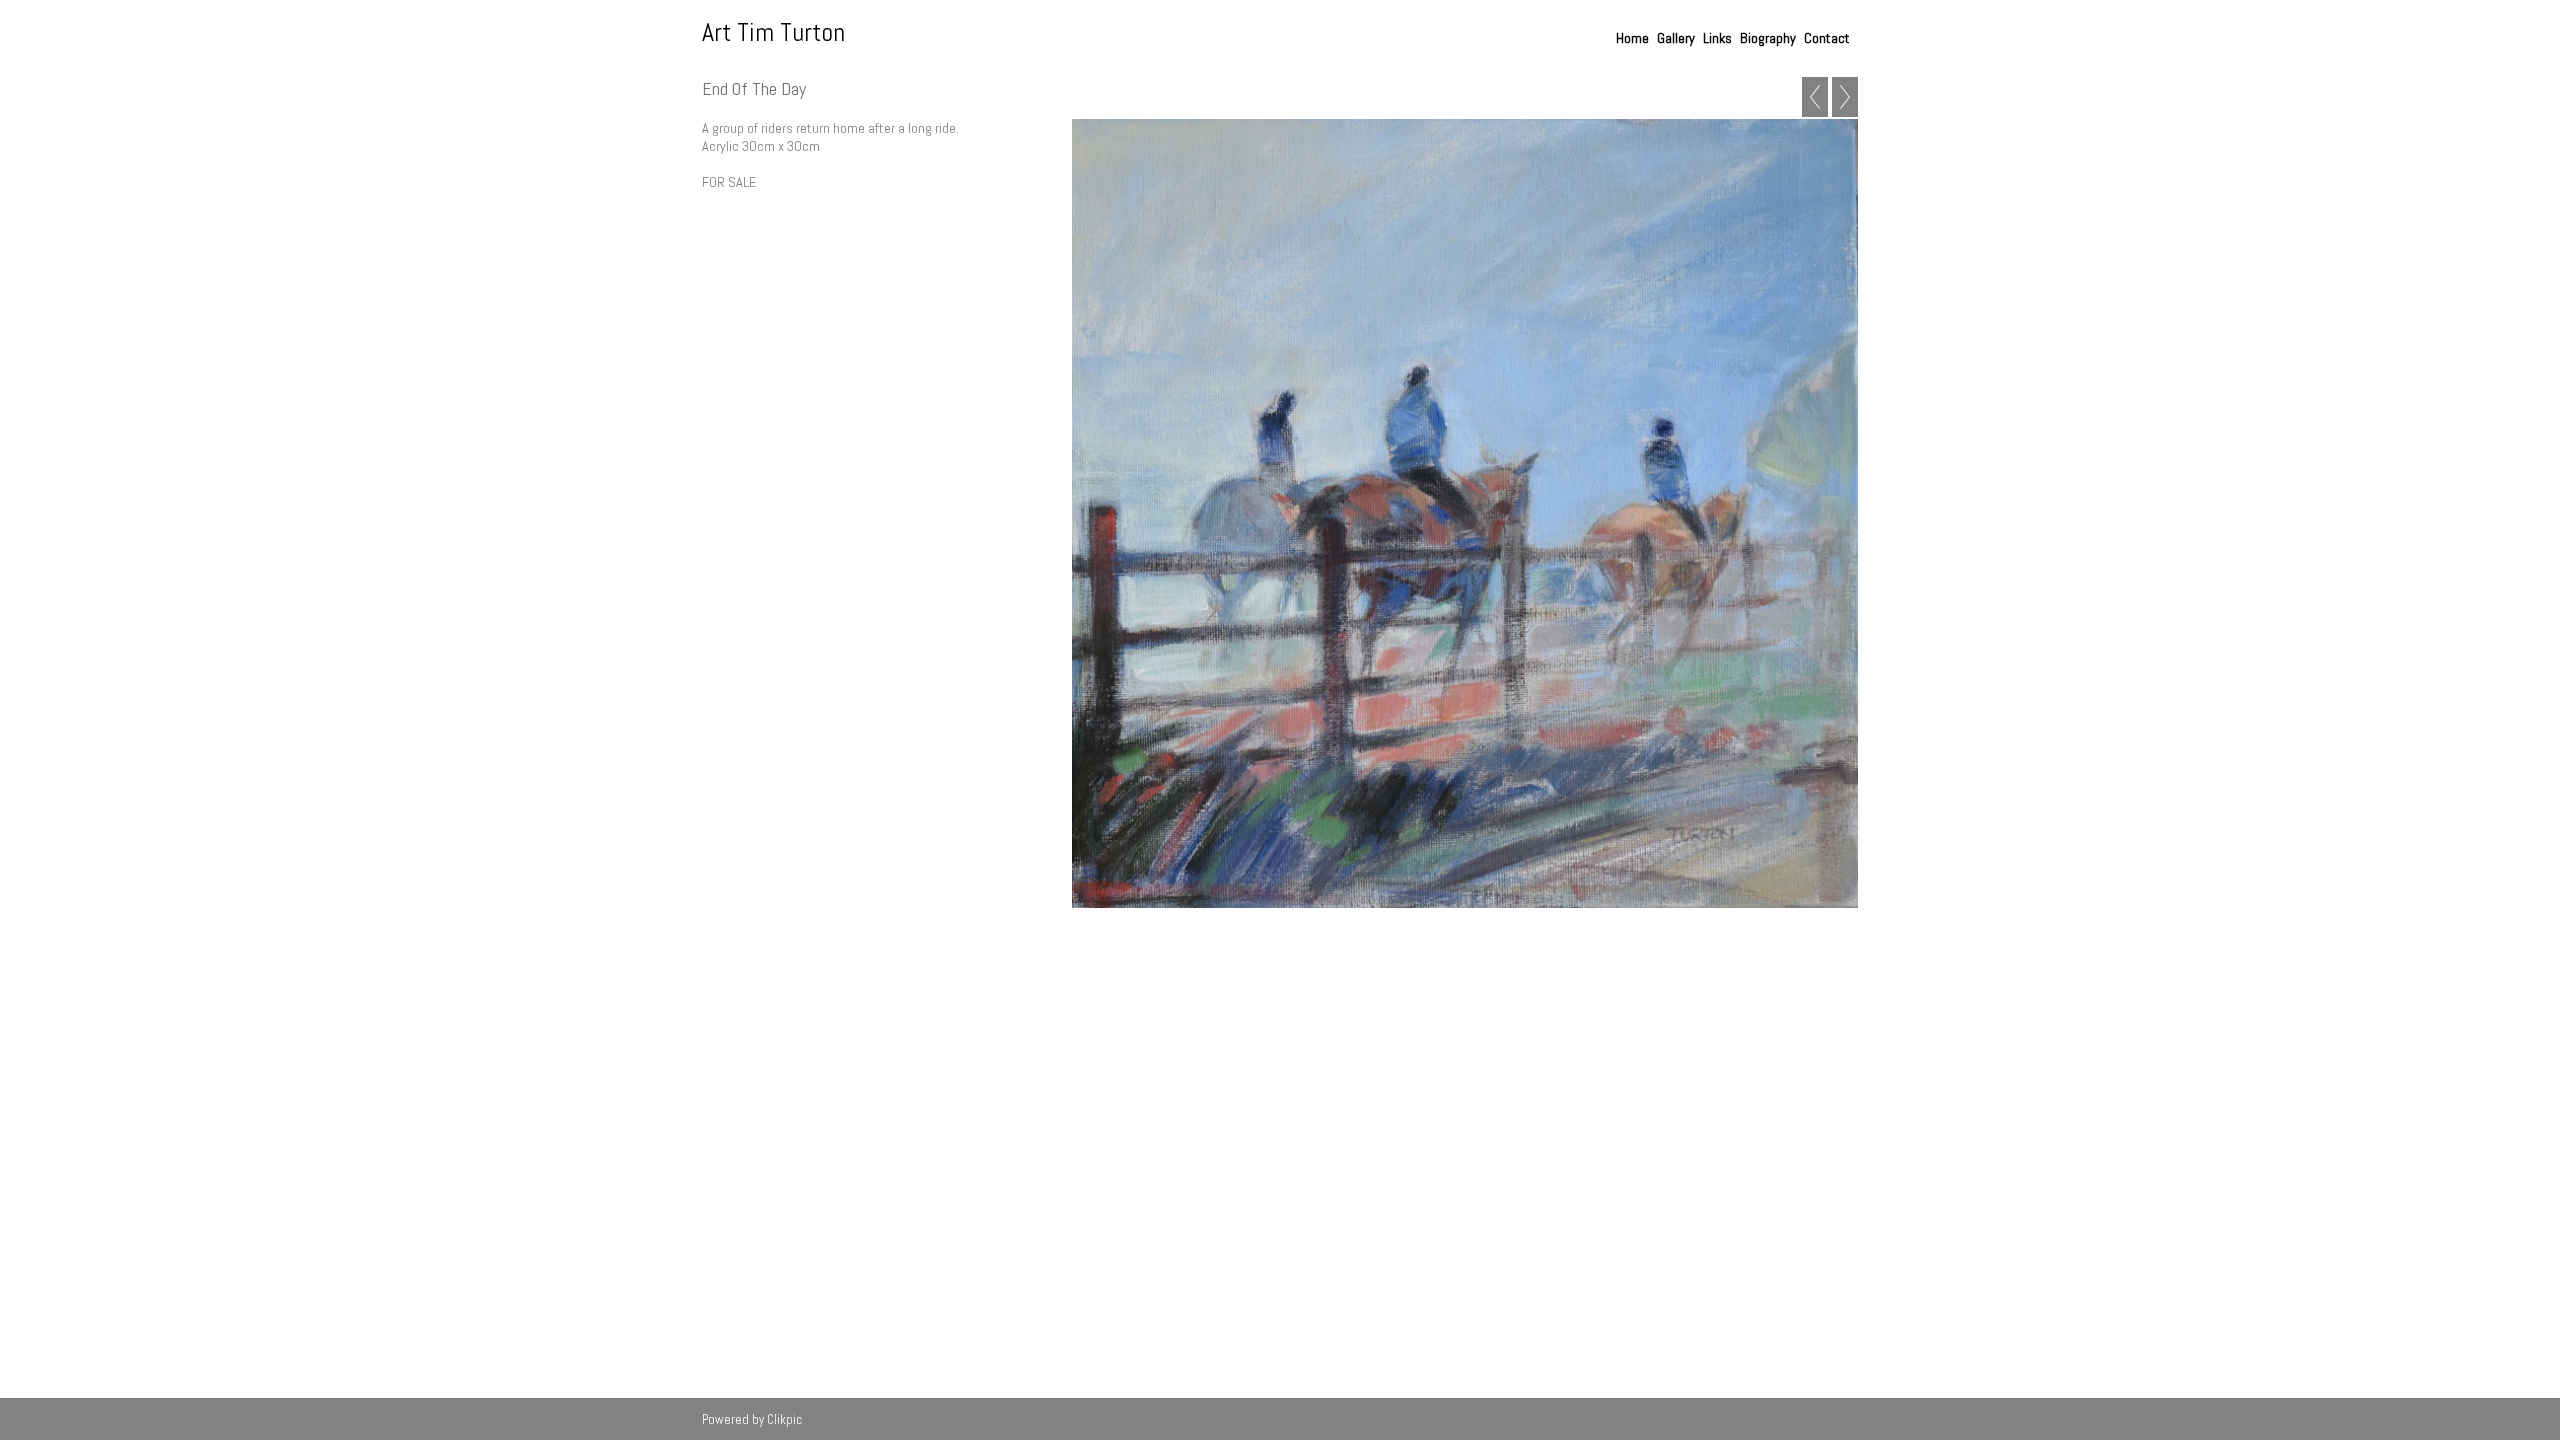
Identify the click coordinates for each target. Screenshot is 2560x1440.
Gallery (1676, 38)
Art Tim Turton (773, 32)
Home (1632, 38)
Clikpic (784, 1419)
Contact (1827, 38)
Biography (1768, 38)
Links (1717, 38)
